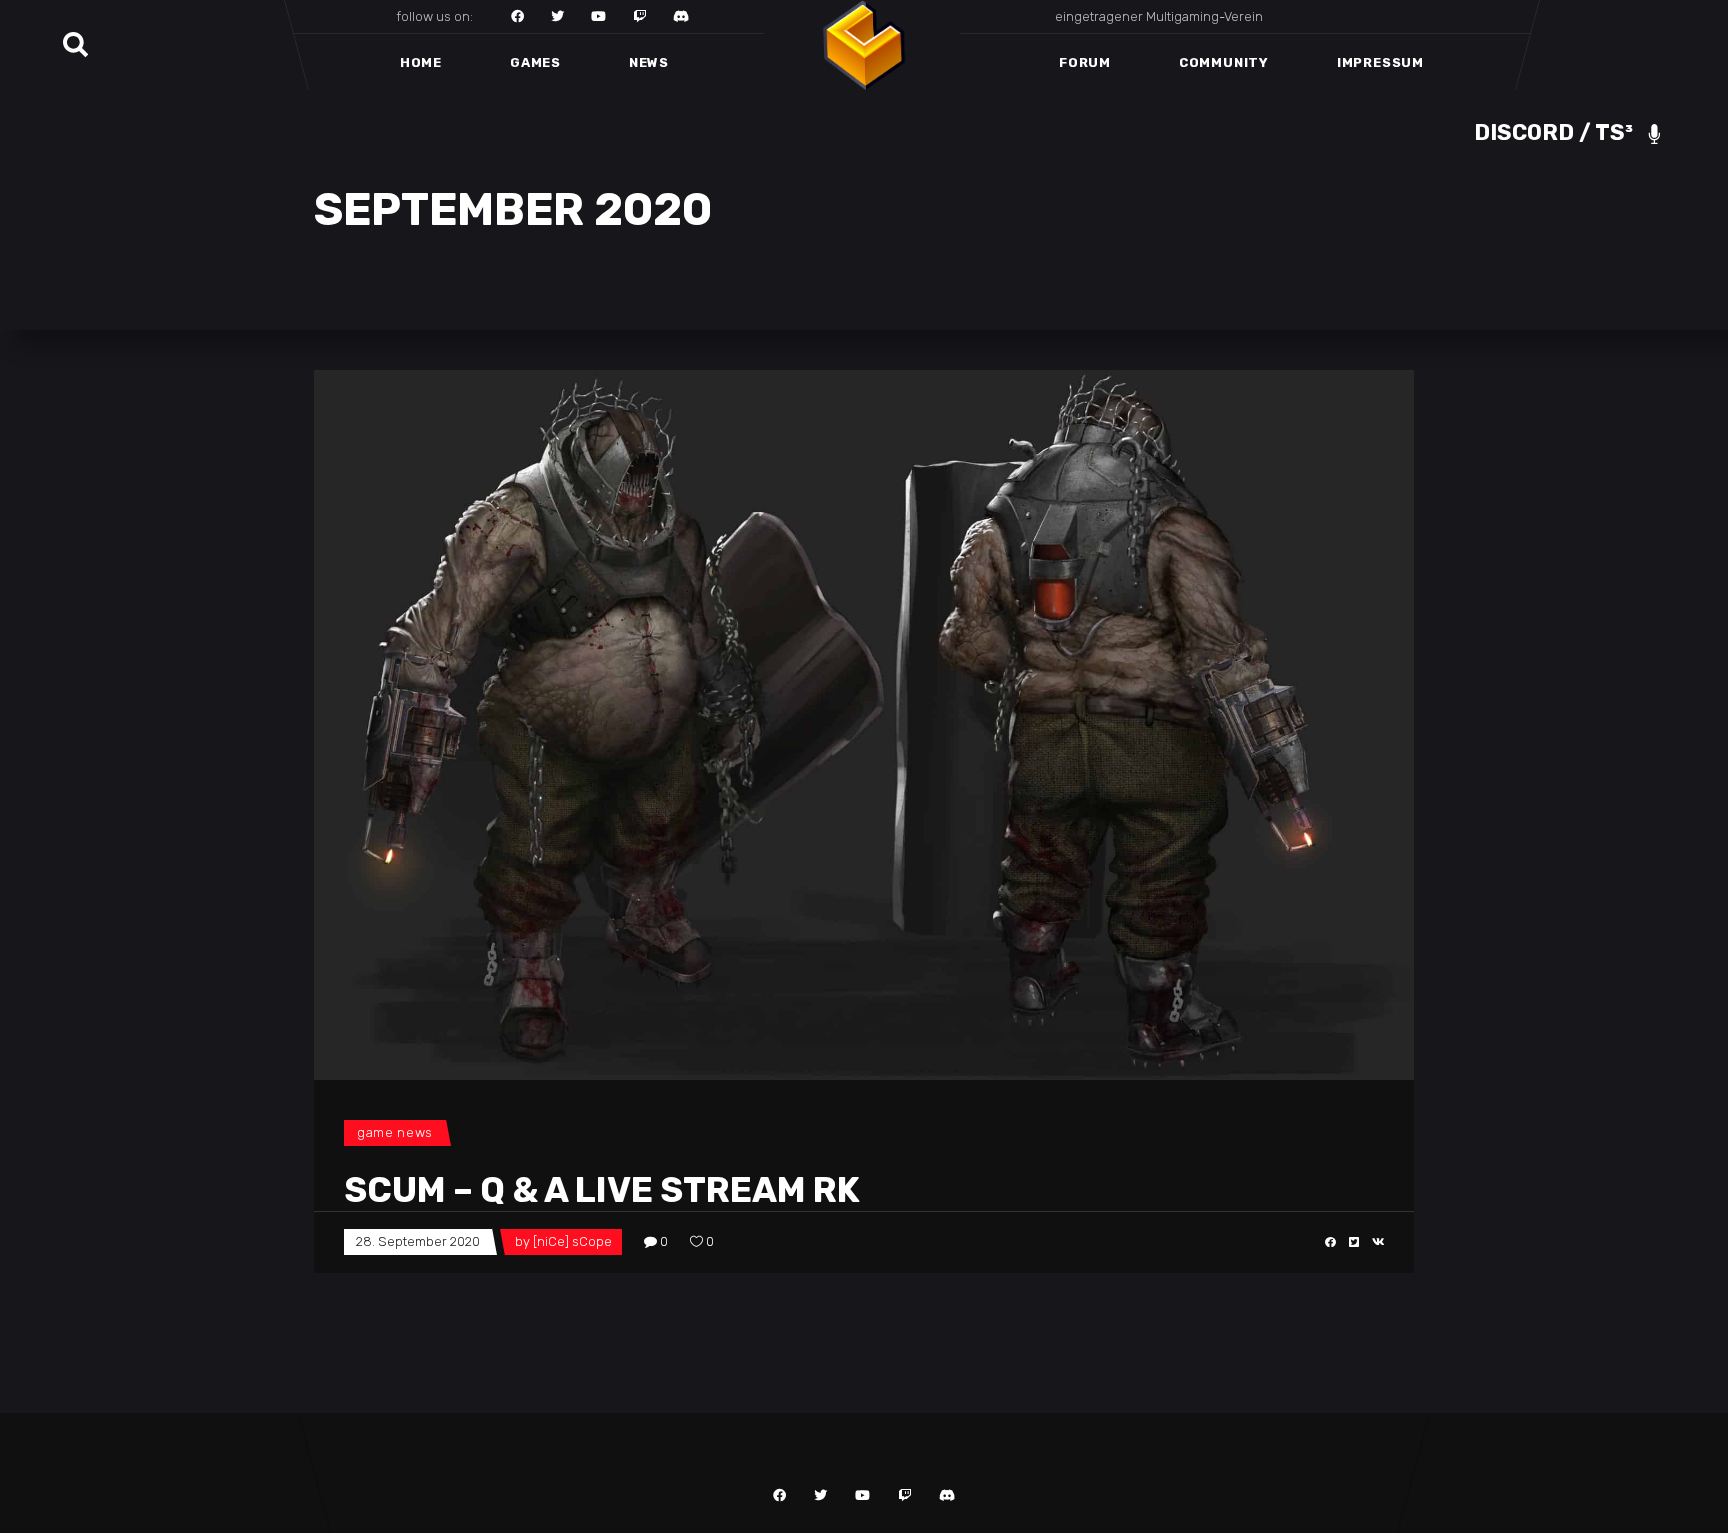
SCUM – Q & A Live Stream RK (602, 1190)
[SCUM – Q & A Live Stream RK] (864, 725)
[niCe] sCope (572, 1241)
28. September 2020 (418, 1241)
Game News (395, 1132)
